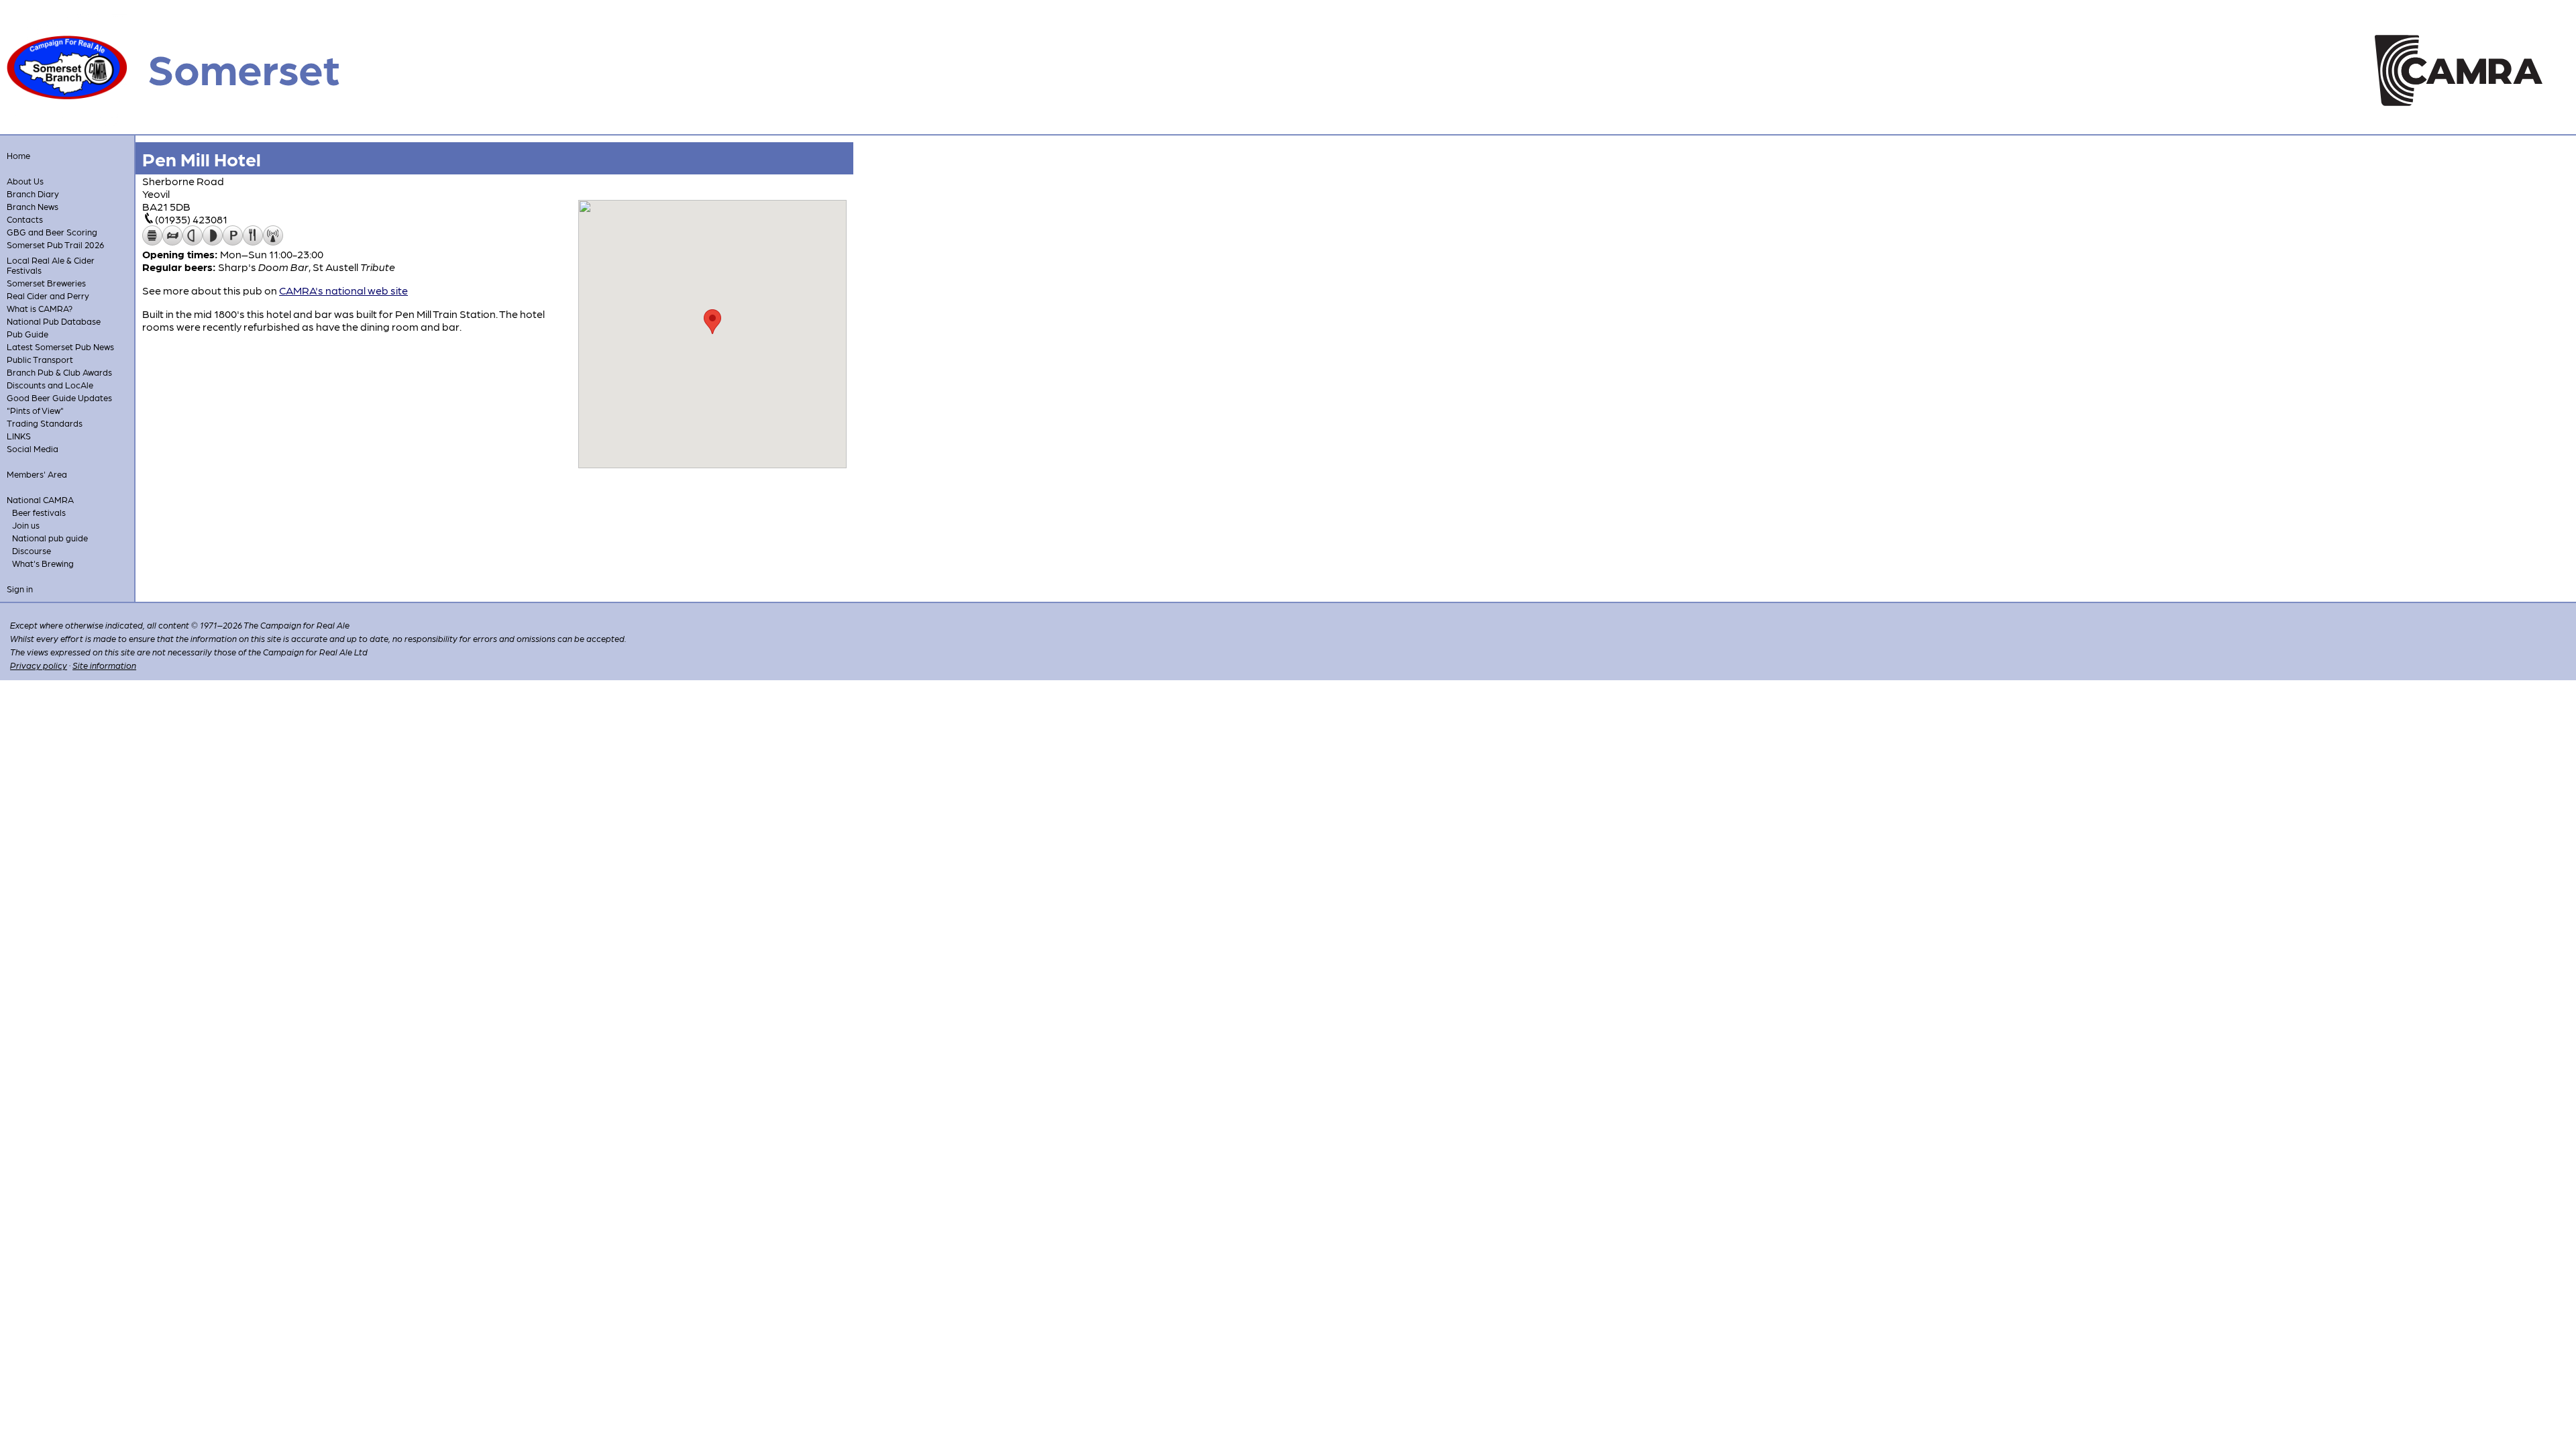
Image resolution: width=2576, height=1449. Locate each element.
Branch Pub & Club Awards (59, 372)
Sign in (20, 589)
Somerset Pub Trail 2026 (55, 245)
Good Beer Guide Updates (59, 397)
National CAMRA (40, 499)
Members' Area (37, 474)
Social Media (33, 448)
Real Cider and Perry (48, 296)
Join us (26, 525)
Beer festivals (39, 512)
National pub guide (50, 538)
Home (18, 155)
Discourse (32, 550)
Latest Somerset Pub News (60, 346)
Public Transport (40, 359)
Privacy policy (39, 665)
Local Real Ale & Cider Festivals (51, 265)
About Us (25, 181)
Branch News (33, 206)
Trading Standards (45, 423)
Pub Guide (28, 334)
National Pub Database (54, 321)
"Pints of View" (35, 410)
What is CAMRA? (40, 308)
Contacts (25, 219)
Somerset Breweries (46, 283)
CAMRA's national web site (343, 290)
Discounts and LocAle (50, 385)
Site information (104, 665)
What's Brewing (43, 563)
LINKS (19, 436)
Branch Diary (33, 194)
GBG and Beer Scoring (52, 232)
